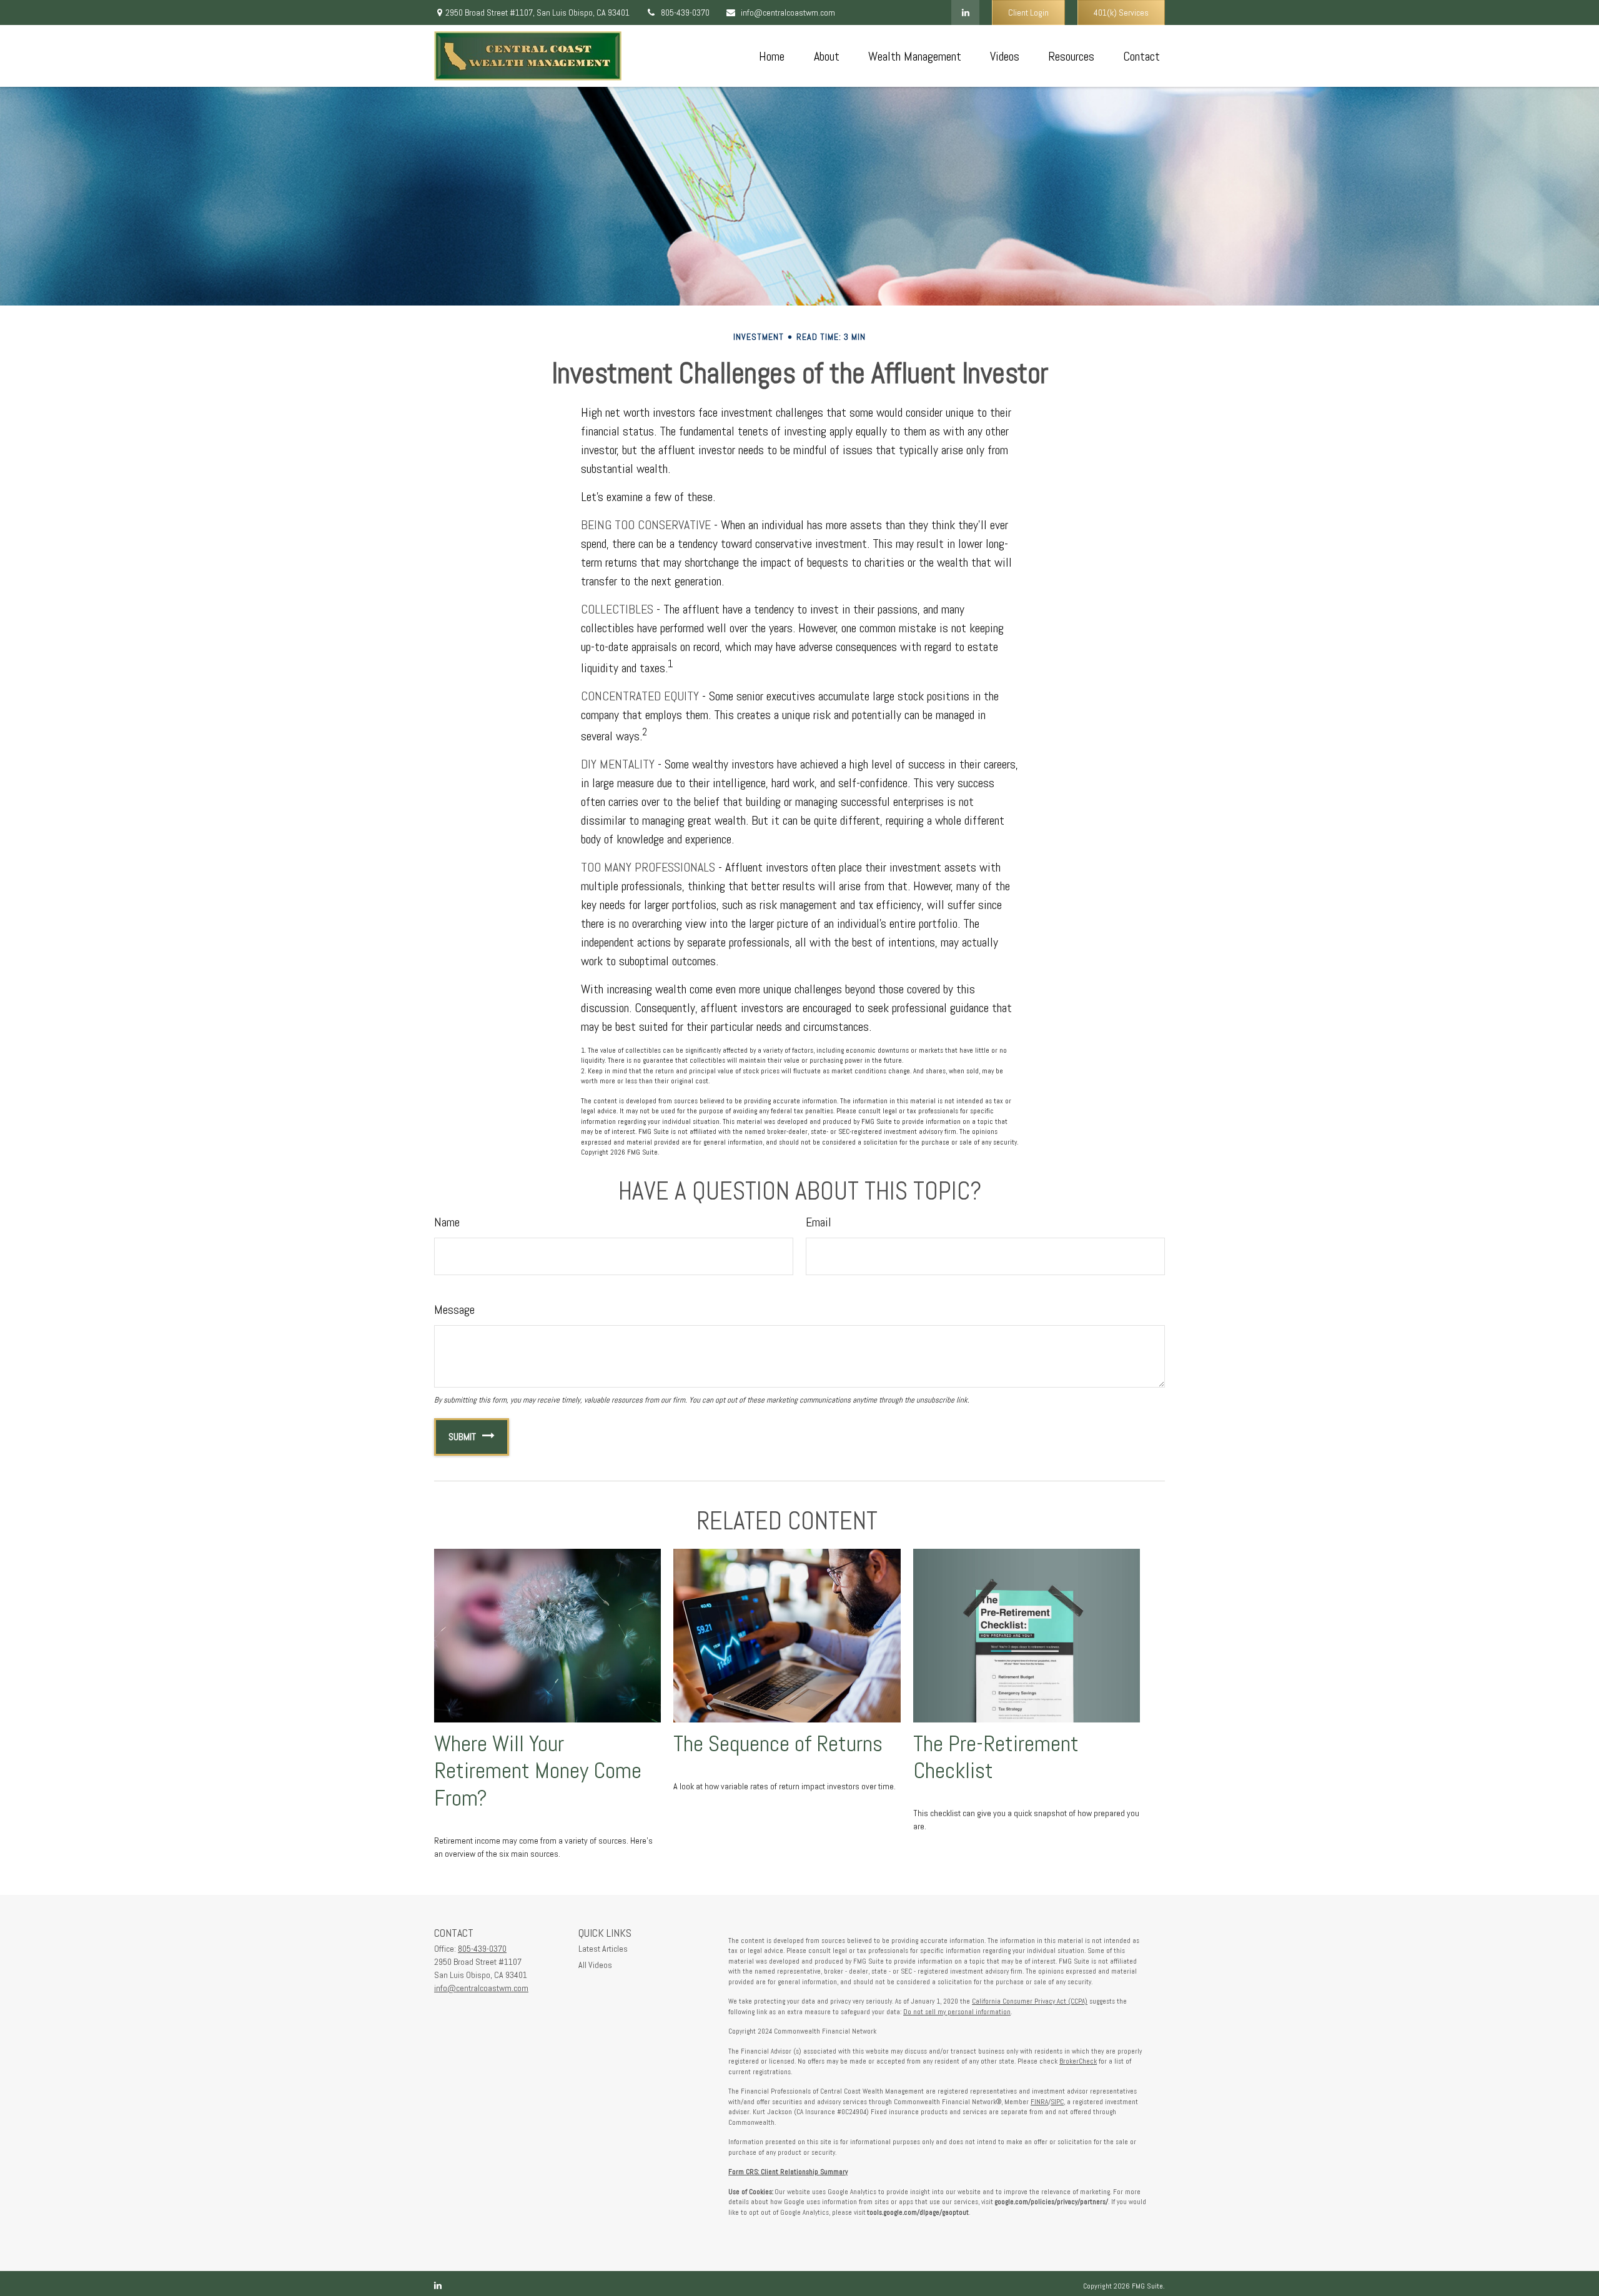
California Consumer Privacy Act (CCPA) (1030, 2001)
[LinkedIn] (965, 12)
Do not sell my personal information (957, 2012)
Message (454, 1310)
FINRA (1039, 2102)
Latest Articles (603, 1949)
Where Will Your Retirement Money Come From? (538, 1771)
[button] (771, 56)
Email (819, 1222)
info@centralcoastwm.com (788, 12)
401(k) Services (1121, 12)
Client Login (1028, 12)
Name (447, 1222)
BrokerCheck (1078, 2061)
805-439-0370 (685, 12)
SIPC (1057, 2102)
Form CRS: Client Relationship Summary (788, 2172)
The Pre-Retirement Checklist (996, 1757)
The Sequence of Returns (778, 1744)
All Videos (595, 1965)
